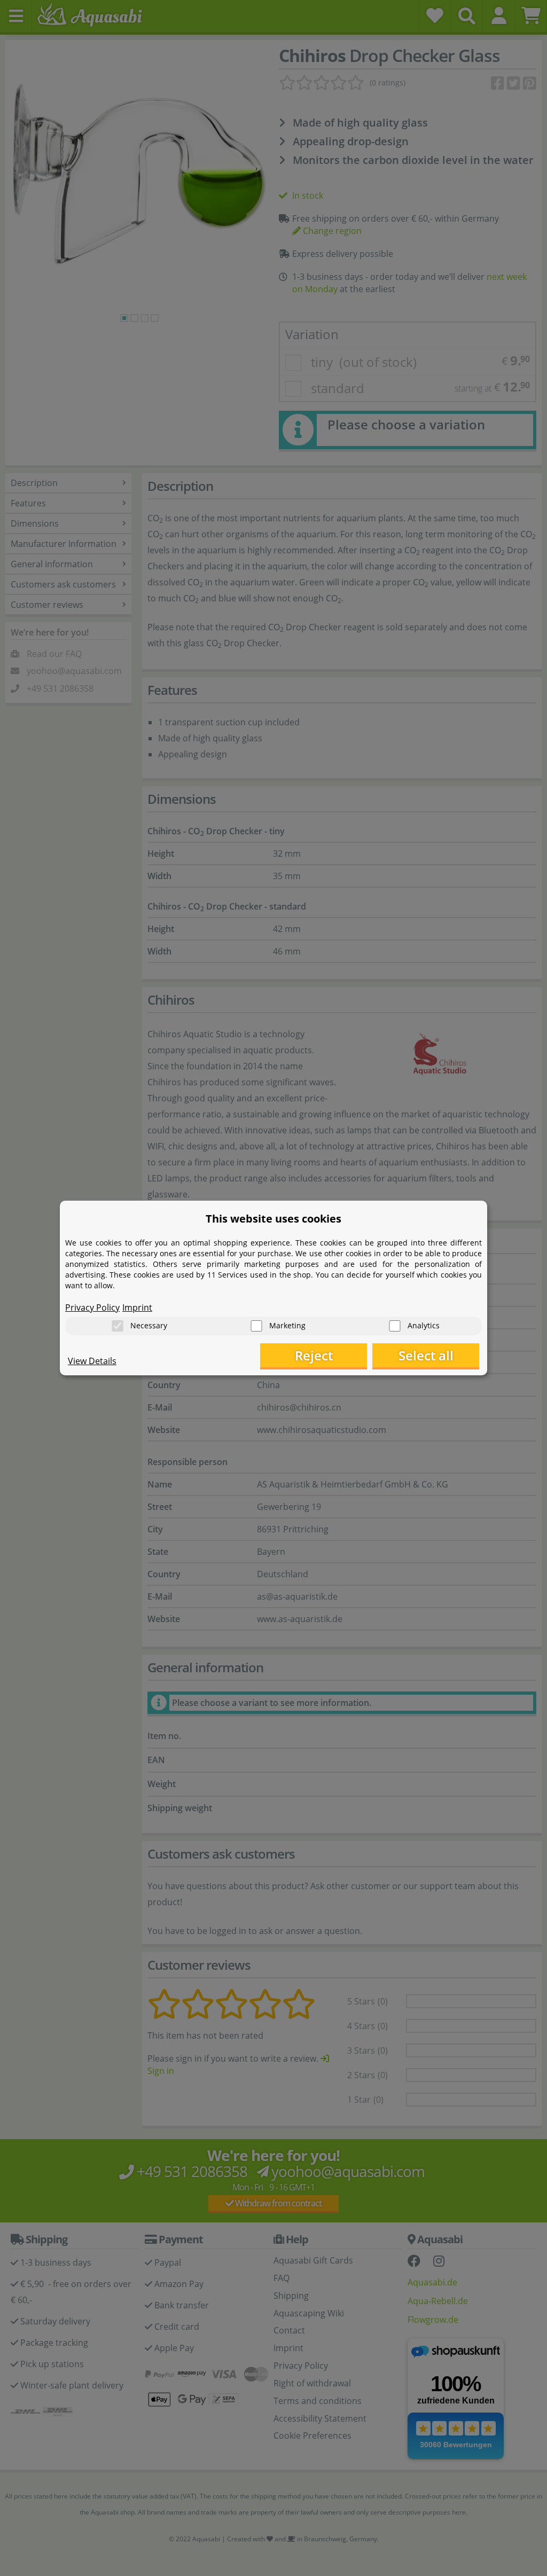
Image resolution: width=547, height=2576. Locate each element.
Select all (426, 1355)
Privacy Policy (92, 1307)
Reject (314, 1355)
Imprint (137, 1307)
